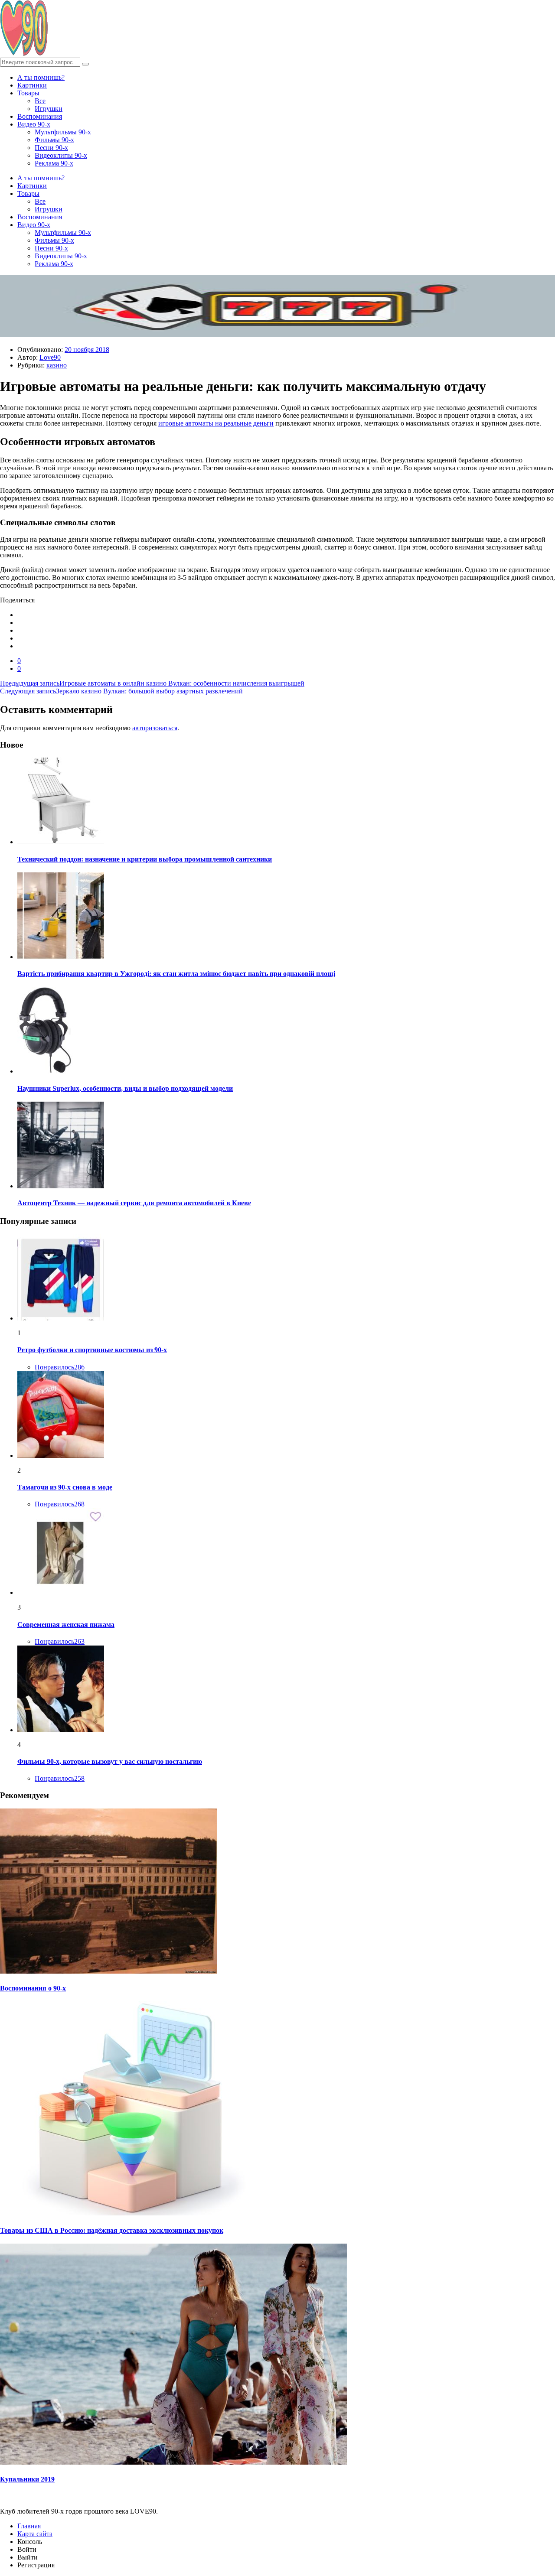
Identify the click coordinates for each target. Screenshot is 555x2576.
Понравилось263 (60, 1641)
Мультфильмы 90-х (63, 132)
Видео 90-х (34, 124)
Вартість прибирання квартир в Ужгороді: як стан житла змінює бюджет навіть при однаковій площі (176, 974)
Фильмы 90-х (54, 140)
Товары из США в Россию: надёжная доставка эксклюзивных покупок (112, 2230)
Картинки (32, 85)
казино (57, 365)
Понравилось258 (60, 1778)
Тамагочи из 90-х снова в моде (65, 1487)
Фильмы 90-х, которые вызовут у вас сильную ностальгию (110, 1761)
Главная (29, 2526)
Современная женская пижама (66, 1625)
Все (40, 101)
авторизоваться (155, 728)
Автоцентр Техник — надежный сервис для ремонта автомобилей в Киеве (134, 1203)
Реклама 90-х (54, 163)
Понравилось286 (60, 1367)
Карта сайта (35, 2534)
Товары (28, 93)
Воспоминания (40, 116)
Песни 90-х (51, 148)
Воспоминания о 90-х (33, 1988)
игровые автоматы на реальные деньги (216, 423)
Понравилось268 (60, 1504)
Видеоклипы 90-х (61, 155)
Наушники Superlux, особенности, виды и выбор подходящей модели (125, 1088)
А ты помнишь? (41, 77)
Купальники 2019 (27, 2479)
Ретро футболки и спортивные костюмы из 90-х (92, 1350)
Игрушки (49, 109)
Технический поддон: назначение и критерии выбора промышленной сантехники (145, 859)
